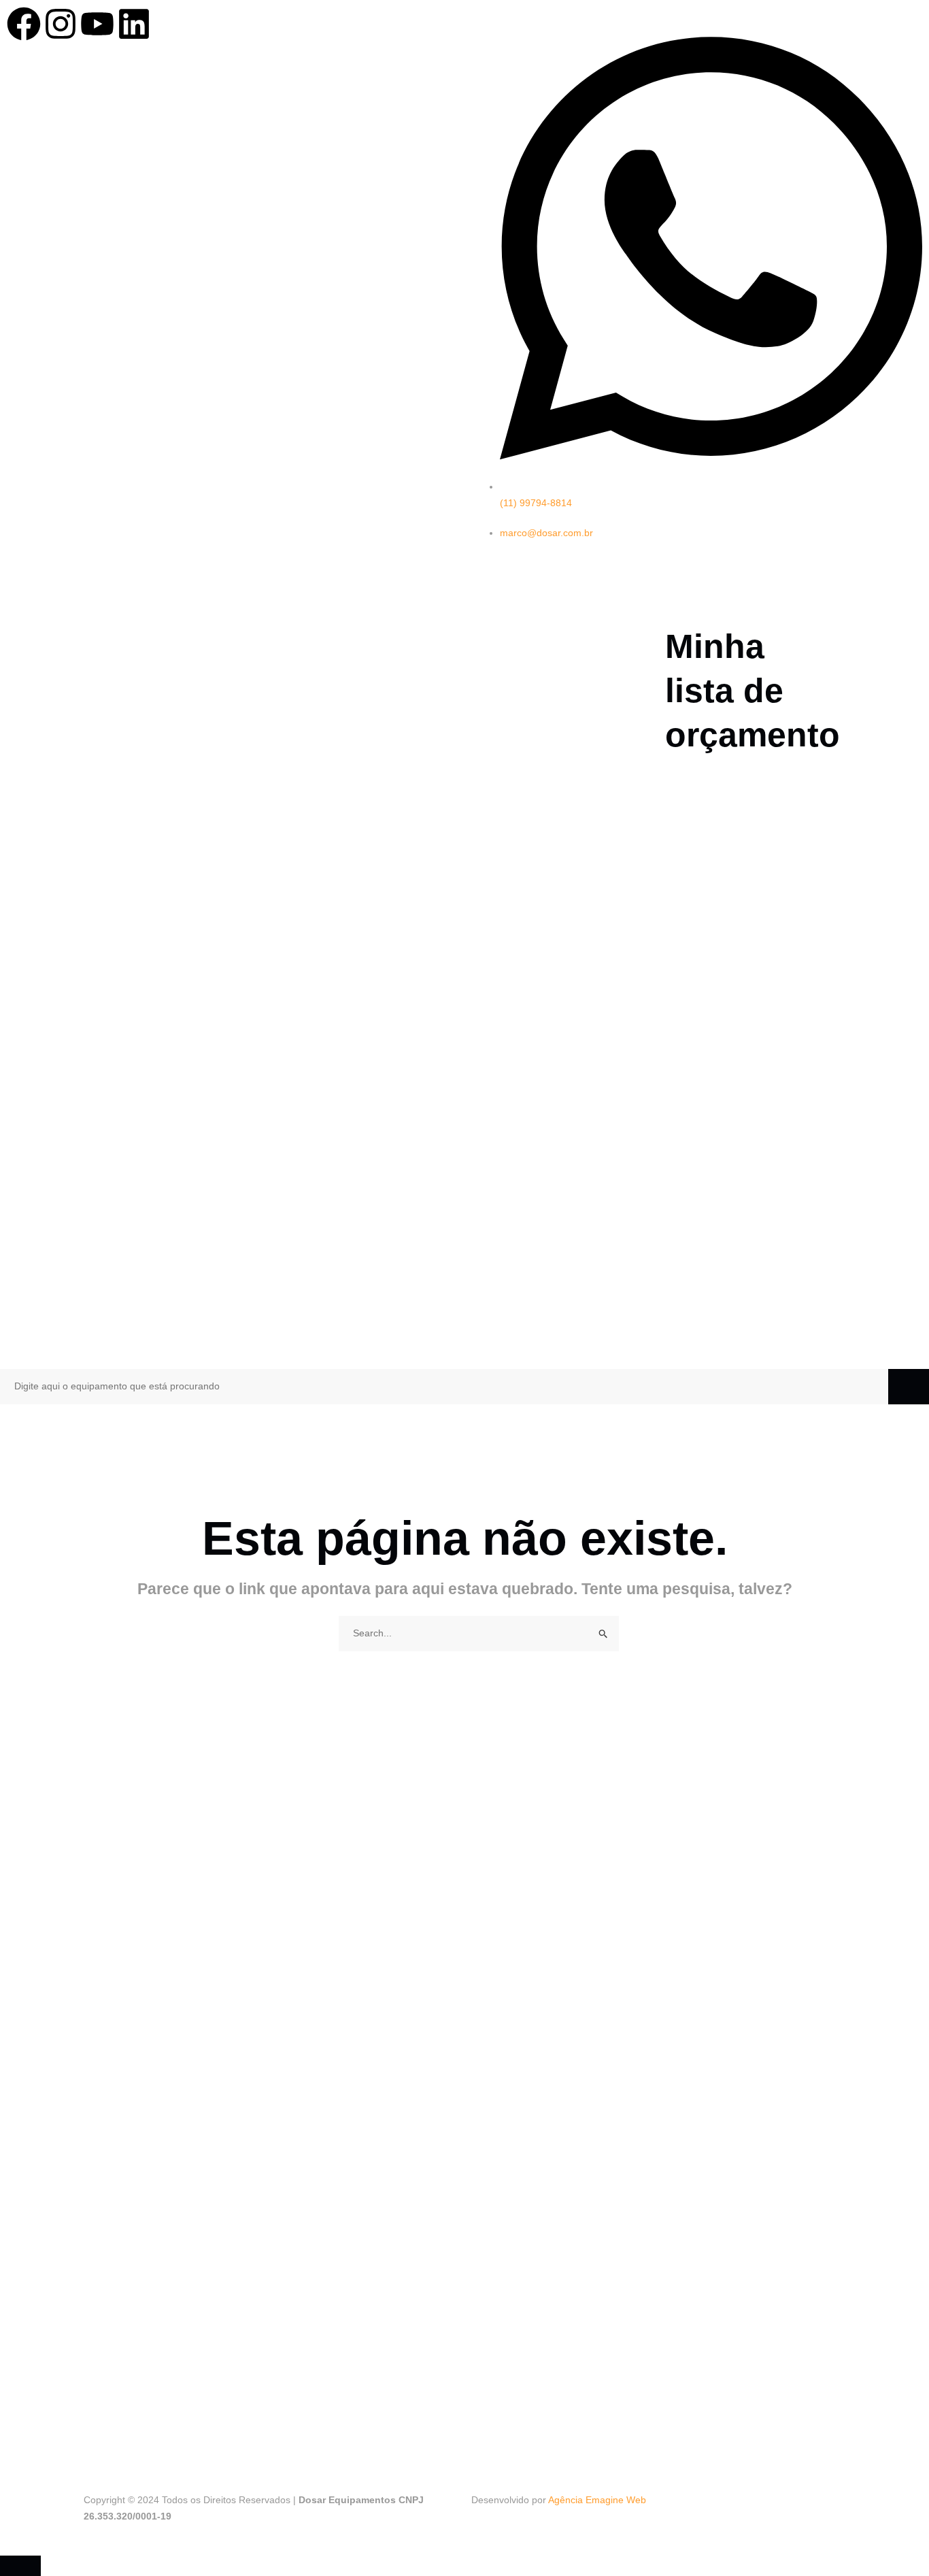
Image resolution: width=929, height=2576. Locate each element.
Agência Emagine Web (597, 2500)
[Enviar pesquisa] (604, 1634)
